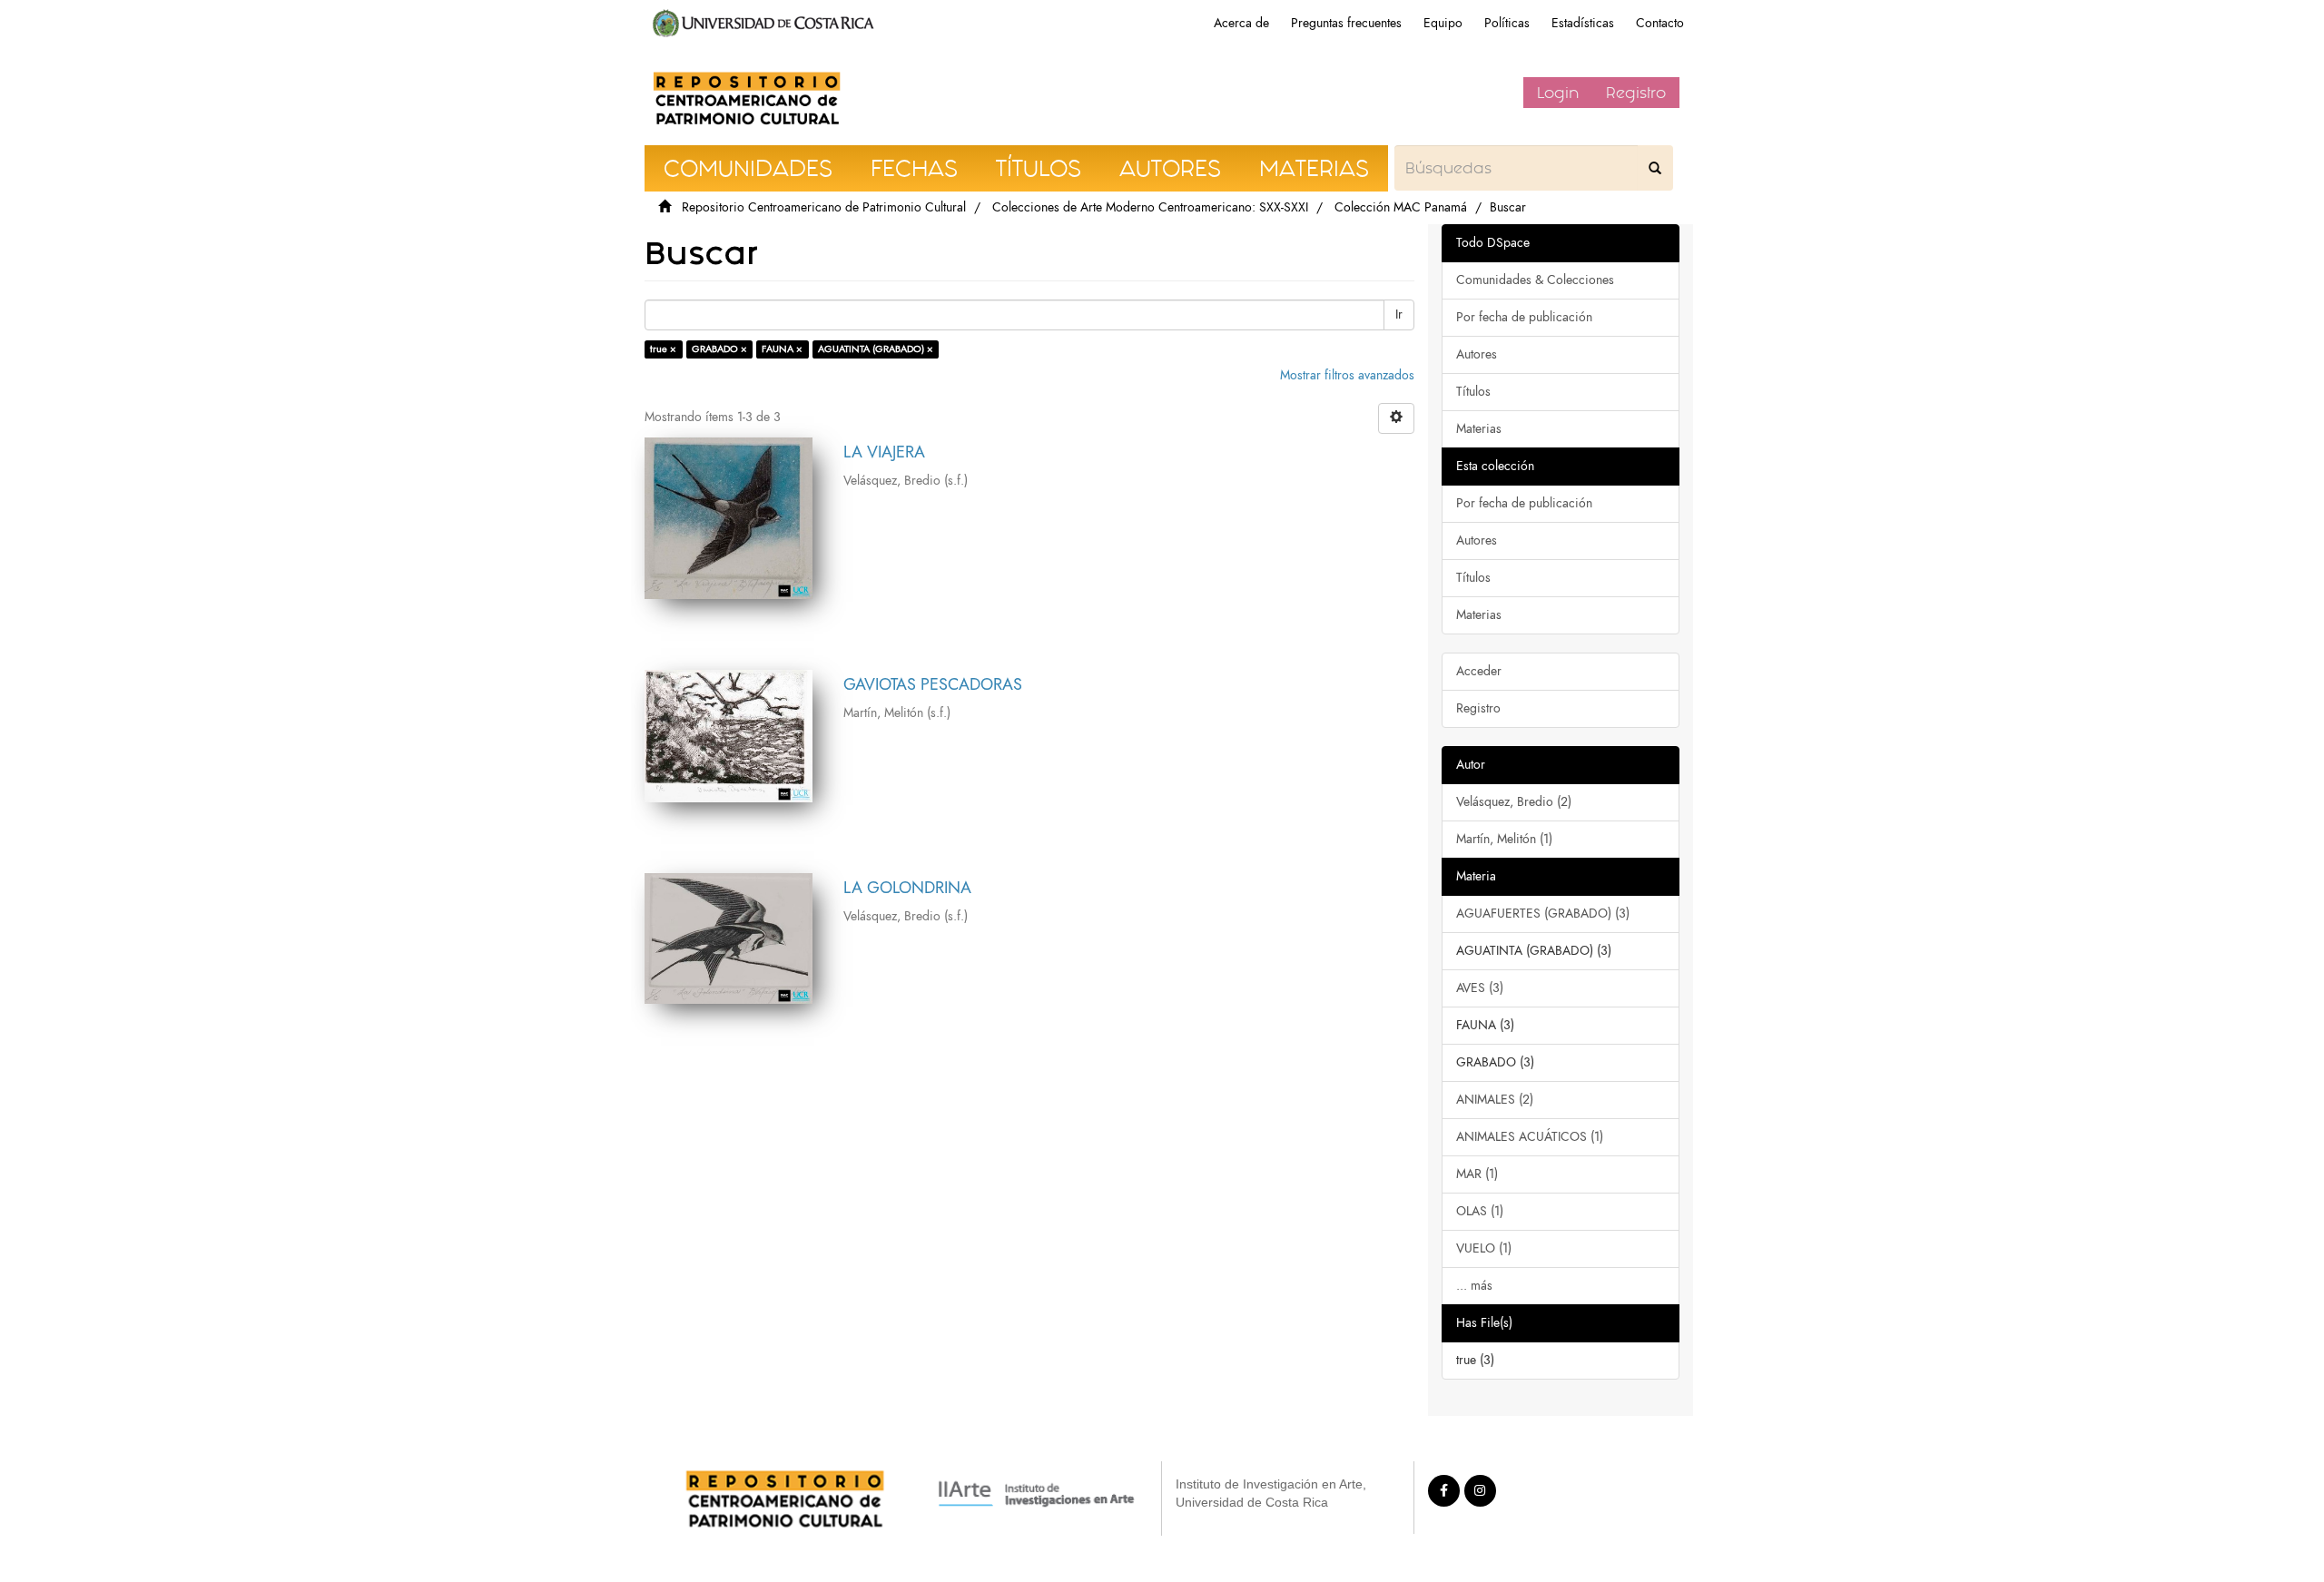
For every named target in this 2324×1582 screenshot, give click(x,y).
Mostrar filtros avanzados (1347, 375)
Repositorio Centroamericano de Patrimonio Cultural (824, 207)
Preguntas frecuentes (1346, 23)
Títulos (1473, 392)
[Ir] (1655, 168)
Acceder (1479, 671)
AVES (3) (1480, 988)
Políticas (1507, 23)
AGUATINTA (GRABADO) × (876, 349)
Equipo (1443, 23)
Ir (1399, 314)
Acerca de (1241, 23)
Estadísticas (1583, 23)
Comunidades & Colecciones (1535, 280)
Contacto (1660, 23)
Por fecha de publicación (1524, 317)
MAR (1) (1477, 1174)
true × (663, 349)
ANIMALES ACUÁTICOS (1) (1530, 1137)
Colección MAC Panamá (1401, 207)
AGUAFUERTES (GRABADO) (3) (1543, 914)
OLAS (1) (1480, 1211)
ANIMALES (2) (1495, 1100)
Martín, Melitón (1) (1504, 839)
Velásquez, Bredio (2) (1514, 802)
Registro (1636, 93)
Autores (1477, 354)
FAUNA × (782, 349)
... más (1474, 1286)
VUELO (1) (1484, 1248)
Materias (1479, 429)
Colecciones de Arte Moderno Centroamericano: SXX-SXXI (1150, 207)
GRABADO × (719, 349)
